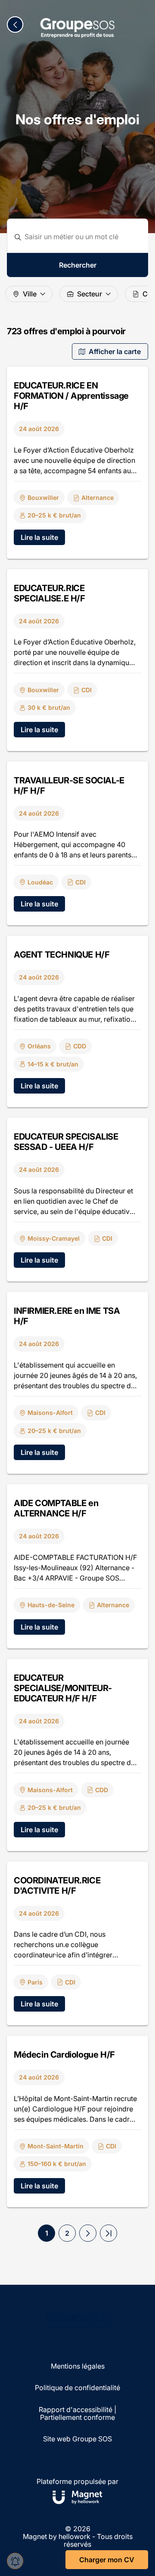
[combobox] (83, 237)
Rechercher (78, 265)
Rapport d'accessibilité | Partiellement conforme (77, 2414)
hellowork (74, 2536)
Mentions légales (78, 2366)
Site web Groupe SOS (77, 2439)
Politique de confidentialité (77, 2388)
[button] (88, 2233)
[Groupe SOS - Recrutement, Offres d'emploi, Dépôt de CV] (77, 28)
